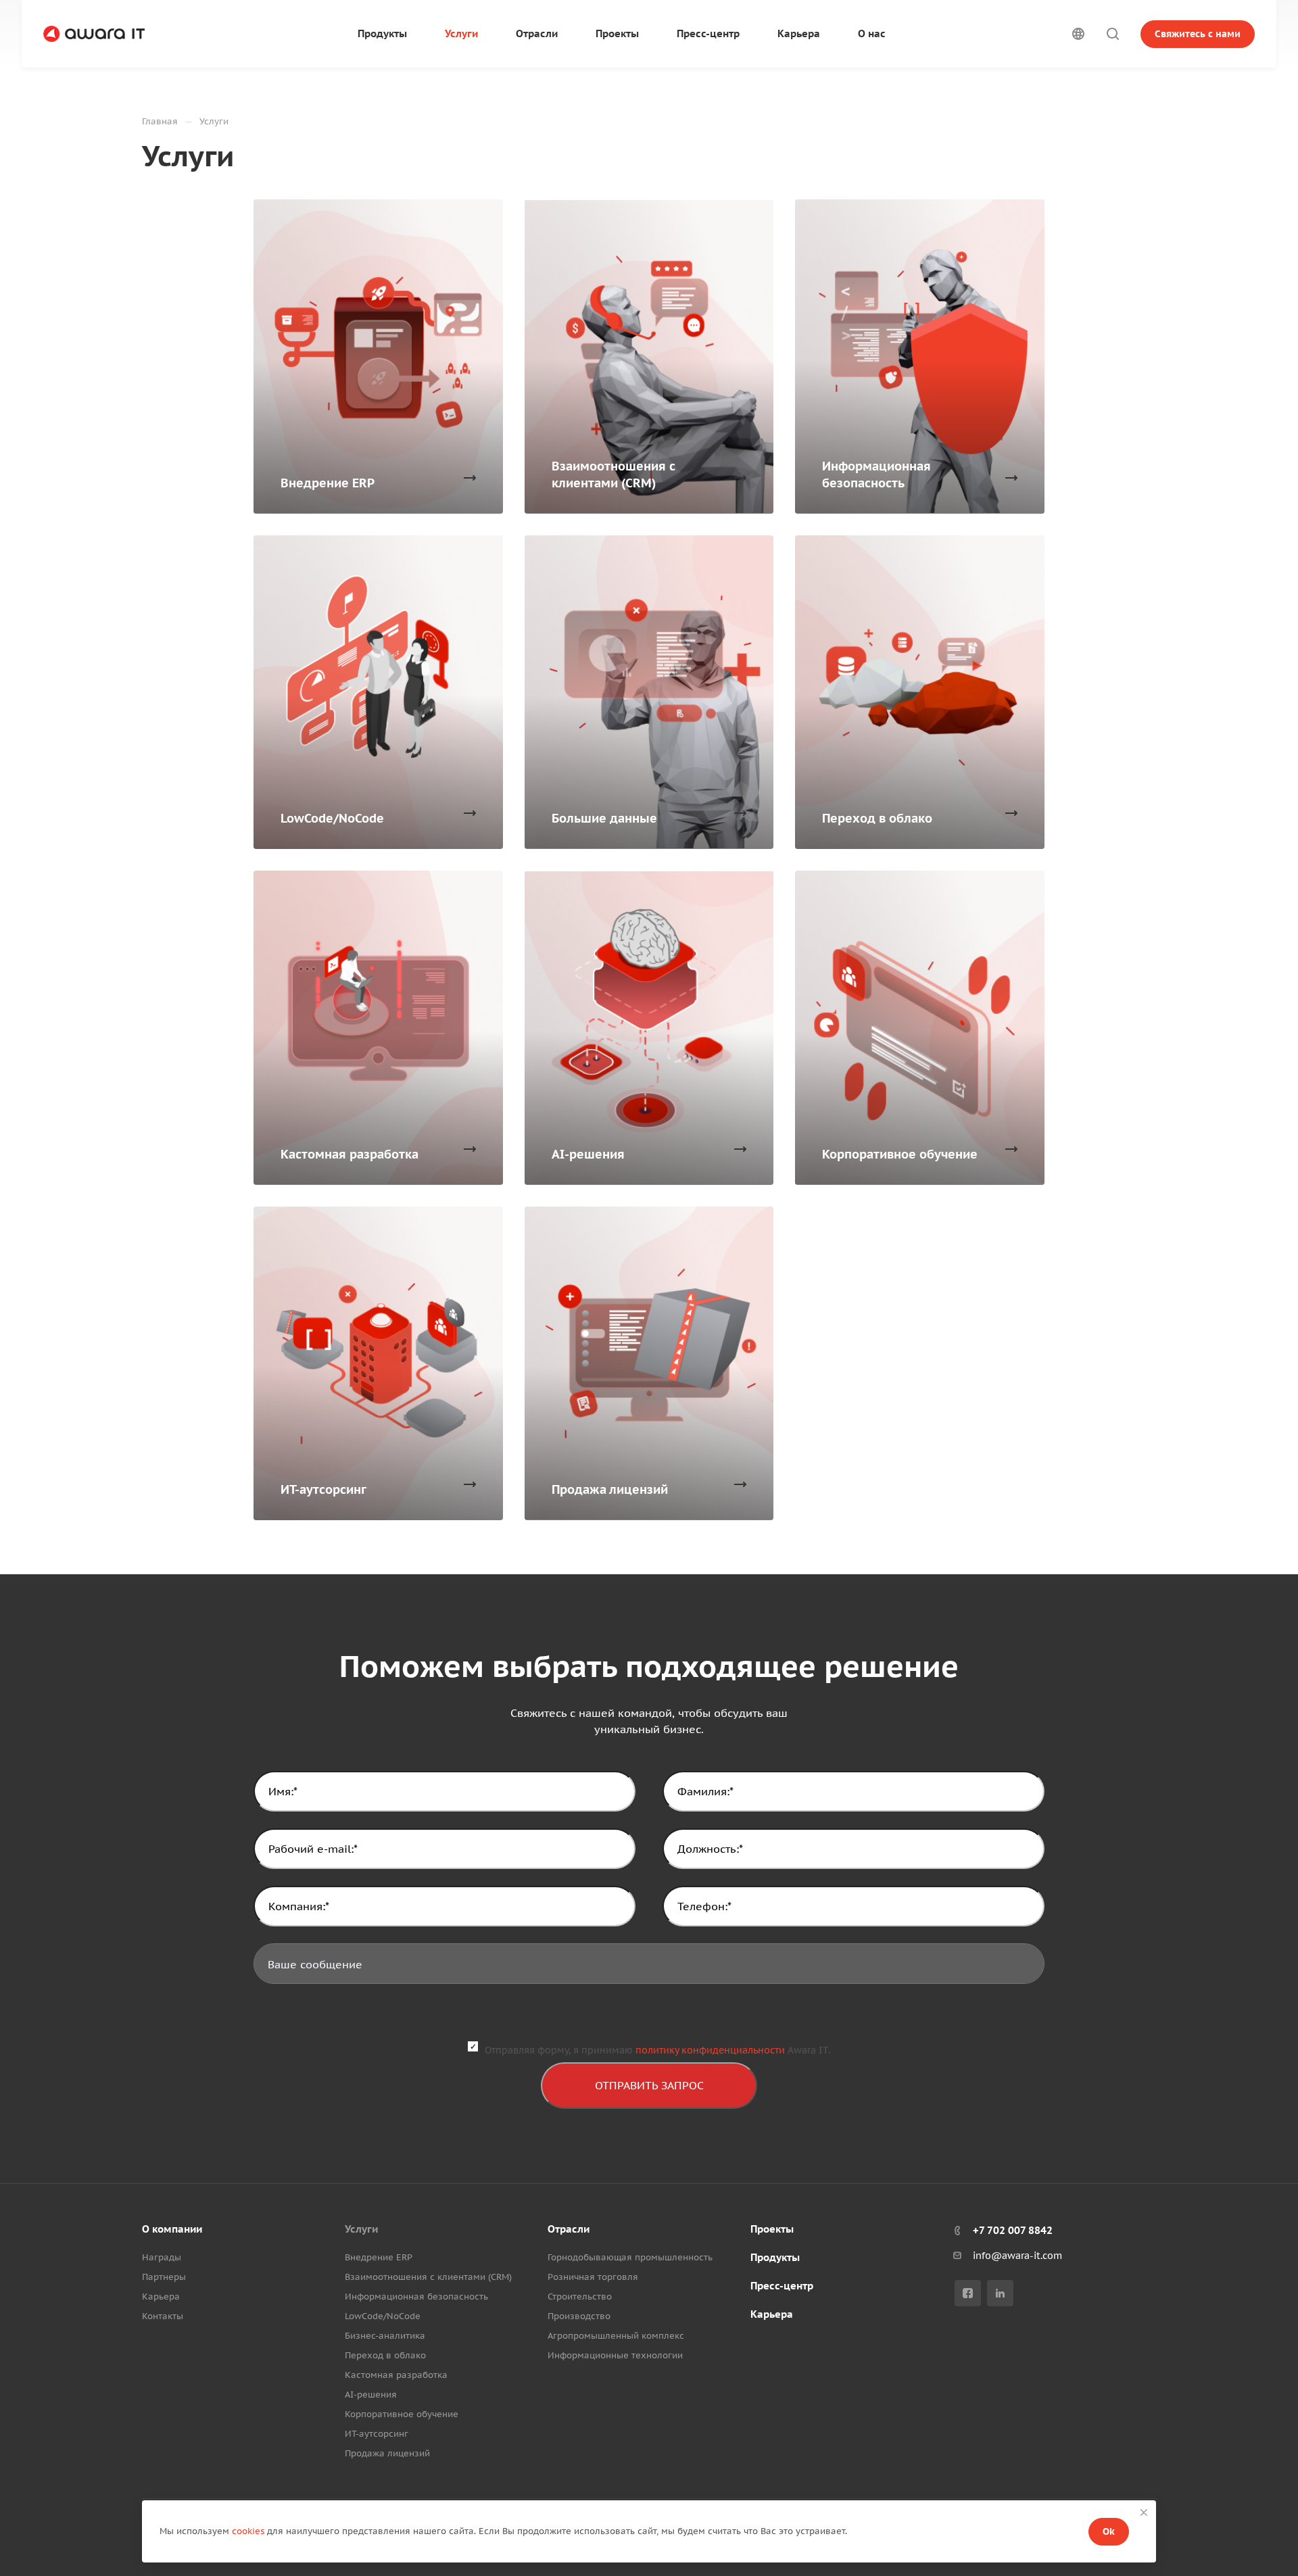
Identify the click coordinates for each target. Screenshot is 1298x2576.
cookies (248, 2531)
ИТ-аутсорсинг (377, 2434)
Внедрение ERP (379, 2257)
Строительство (580, 2296)
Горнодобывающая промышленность (630, 2257)
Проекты (772, 2229)
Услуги (361, 2229)
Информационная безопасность (416, 2296)
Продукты (775, 2257)
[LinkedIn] (1000, 2293)
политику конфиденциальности (710, 2050)
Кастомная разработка (396, 2375)
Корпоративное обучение (402, 2414)
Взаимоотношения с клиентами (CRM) (428, 2277)
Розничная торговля (593, 2277)
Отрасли (569, 2229)
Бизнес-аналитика (385, 2336)
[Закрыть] (1144, 2512)
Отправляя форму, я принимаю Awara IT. (657, 2050)
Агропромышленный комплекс (616, 2336)
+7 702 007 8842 (1013, 2230)
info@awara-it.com (1017, 2256)
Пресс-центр (782, 2286)
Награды (162, 2257)
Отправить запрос (649, 2085)
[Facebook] (968, 2293)
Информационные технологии (615, 2355)
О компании (172, 2229)
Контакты (163, 2316)
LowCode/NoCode (383, 2316)
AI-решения (371, 2395)
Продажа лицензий (387, 2453)
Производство (579, 2316)
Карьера (161, 2296)
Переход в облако (385, 2355)
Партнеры (164, 2277)
